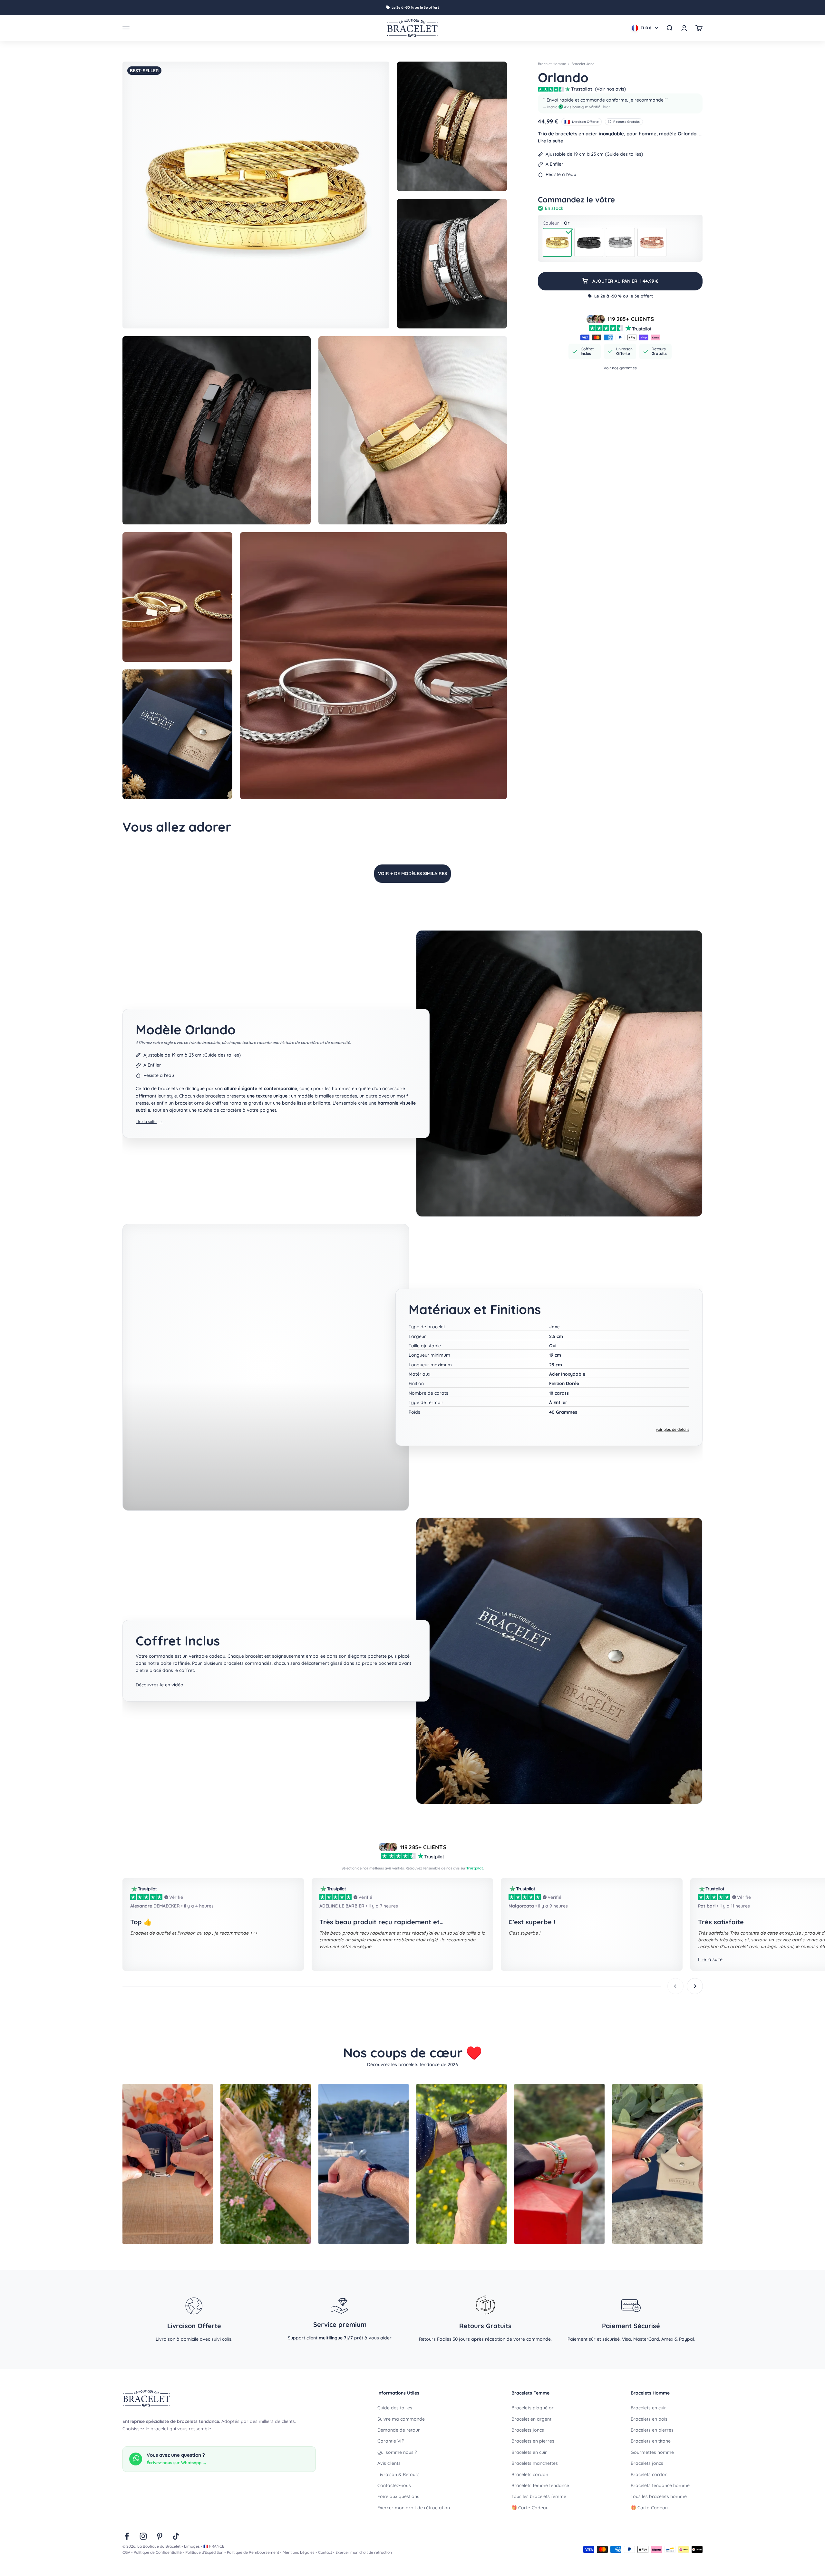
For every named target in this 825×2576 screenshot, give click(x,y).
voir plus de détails (673, 1429)
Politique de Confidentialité (158, 2552)
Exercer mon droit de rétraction (364, 2552)
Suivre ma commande (401, 2419)
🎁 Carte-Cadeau (530, 2508)
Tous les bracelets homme (659, 2496)
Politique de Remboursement (253, 2552)
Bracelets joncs (528, 2430)
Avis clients (389, 2463)
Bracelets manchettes (535, 2463)
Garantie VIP (391, 2441)
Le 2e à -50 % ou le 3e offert (415, 7)
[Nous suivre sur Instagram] (143, 2536)
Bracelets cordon (530, 2474)
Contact (325, 2552)
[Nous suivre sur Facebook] (127, 2536)
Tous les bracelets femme (539, 2496)
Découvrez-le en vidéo (160, 1685)
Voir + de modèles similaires (412, 873)
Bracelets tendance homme (660, 2485)
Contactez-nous (394, 2485)
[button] (620, 103)
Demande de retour (399, 2430)
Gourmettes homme (652, 2452)
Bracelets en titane (651, 2441)
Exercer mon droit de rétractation (414, 2508)
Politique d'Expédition (204, 2552)
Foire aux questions (398, 2496)
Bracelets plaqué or (533, 2408)
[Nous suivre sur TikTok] (176, 2536)
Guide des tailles (624, 154)
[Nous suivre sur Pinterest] (160, 2536)
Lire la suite (550, 141)
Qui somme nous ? (397, 2452)
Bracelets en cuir (529, 2452)
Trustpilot (475, 1868)
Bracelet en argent (531, 2419)
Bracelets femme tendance (540, 2485)
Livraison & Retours (398, 2474)
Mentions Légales (299, 2552)
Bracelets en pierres (533, 2441)
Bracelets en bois (649, 2419)
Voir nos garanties (620, 368)
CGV (126, 2552)
